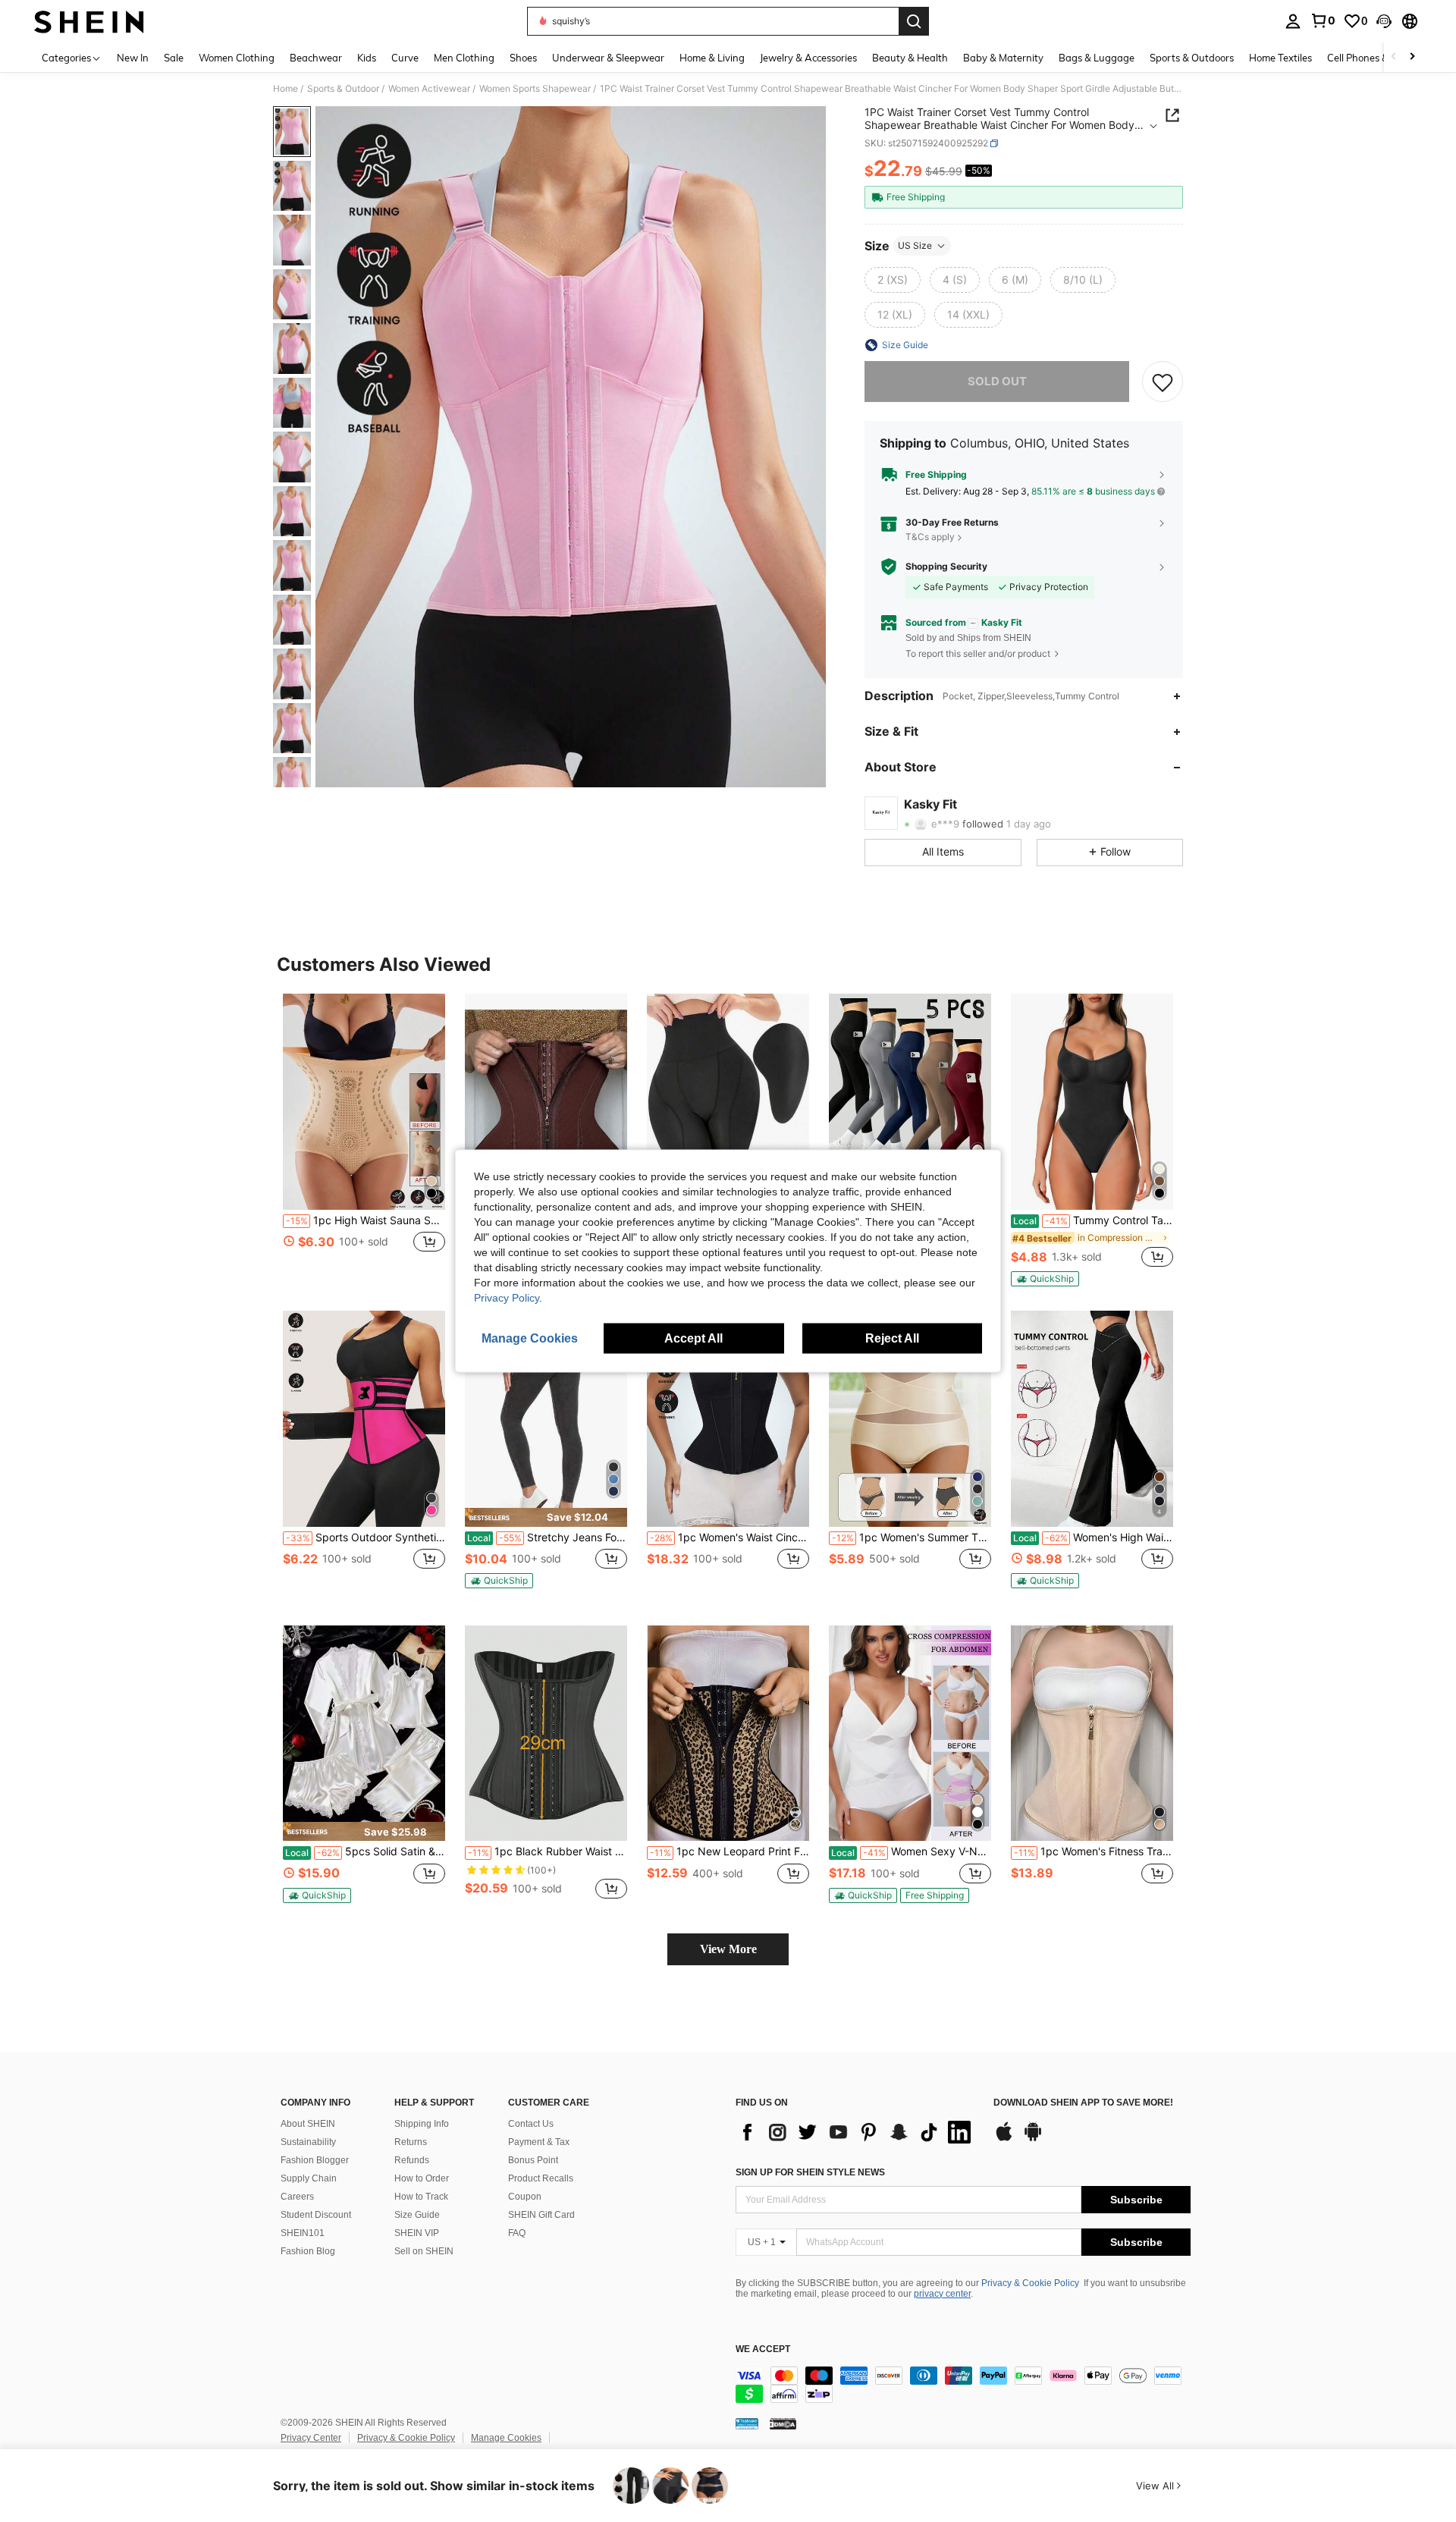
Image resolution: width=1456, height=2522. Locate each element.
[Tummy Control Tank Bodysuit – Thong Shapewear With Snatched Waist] (1092, 1102)
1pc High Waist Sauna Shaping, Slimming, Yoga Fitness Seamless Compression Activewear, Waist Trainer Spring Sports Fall (366, 1220)
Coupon (525, 2197)
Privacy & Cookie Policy (1030, 2283)
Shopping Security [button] (946, 567)
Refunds (412, 2160)
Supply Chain (309, 2178)
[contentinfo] (963, 2385)
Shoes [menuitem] (523, 58)
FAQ (517, 2233)
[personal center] (1293, 21)
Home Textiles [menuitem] (1280, 58)
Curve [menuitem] (405, 58)
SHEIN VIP (417, 2233)
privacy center (942, 2294)
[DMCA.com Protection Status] (783, 2423)
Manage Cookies (506, 2438)
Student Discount (316, 2215)
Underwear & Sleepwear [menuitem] (608, 58)
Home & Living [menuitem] (712, 58)
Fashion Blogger (315, 2160)
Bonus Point (533, 2160)
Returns (411, 2142)
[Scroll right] (1412, 57)
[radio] (893, 280)
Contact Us (531, 2124)
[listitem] (364, 1139)
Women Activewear (429, 89)
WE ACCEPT (763, 2349)
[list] (857, 2132)
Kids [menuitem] (367, 58)
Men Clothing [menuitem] (464, 58)
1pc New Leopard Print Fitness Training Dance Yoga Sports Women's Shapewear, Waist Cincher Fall (730, 1851)
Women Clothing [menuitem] (237, 58)
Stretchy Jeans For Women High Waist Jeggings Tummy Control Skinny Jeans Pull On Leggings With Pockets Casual (547, 1537)
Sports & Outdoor (343, 89)
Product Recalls (541, 2178)
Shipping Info (422, 2124)
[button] (1384, 21)
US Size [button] (915, 245)
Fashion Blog (308, 2251)
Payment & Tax (539, 2142)
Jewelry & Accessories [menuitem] (808, 58)
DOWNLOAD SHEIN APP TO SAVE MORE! (1083, 2103)
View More (728, 1949)
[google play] (1033, 2139)
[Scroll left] (1394, 57)
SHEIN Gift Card (541, 2215)
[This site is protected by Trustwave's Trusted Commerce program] (747, 2423)
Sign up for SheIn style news (810, 2172)
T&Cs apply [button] (930, 537)
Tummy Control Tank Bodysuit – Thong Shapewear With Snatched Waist (1093, 1220)
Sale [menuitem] (174, 58)
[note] (1045, 1279)
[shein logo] (89, 21)
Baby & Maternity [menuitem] (1003, 58)
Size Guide (417, 2215)
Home (286, 89)
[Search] (914, 21)
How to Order (422, 2178)
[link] (1323, 20)
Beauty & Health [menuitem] (910, 58)
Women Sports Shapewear (535, 89)
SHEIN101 (303, 2233)
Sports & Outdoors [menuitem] (1192, 58)
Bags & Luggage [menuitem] (1097, 58)
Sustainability (308, 2142)
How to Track (421, 2197)
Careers (297, 2197)
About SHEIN (308, 2124)
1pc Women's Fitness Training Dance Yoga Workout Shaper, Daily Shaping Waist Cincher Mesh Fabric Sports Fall (1094, 1851)
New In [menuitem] (133, 58)
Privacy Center (311, 2438)
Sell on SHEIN (424, 2251)
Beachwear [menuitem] (316, 58)
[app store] (1004, 2139)
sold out (997, 381)
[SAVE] (1163, 382)
